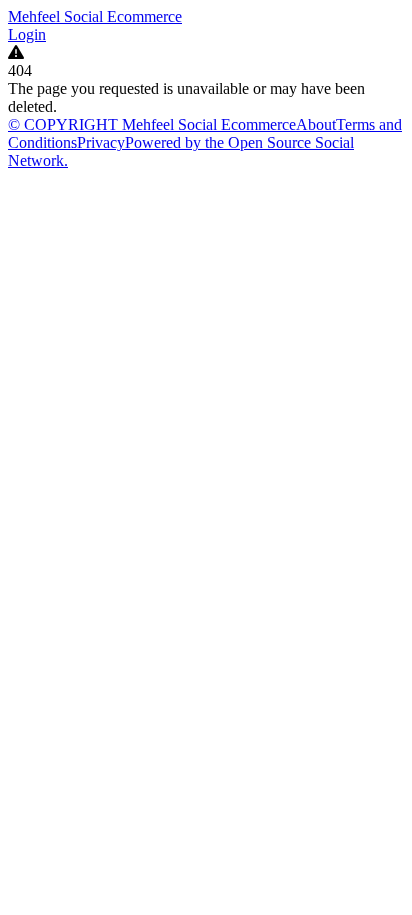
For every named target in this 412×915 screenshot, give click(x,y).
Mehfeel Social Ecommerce (95, 16)
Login (27, 34)
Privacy (101, 142)
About (316, 124)
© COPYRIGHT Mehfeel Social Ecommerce (152, 124)
